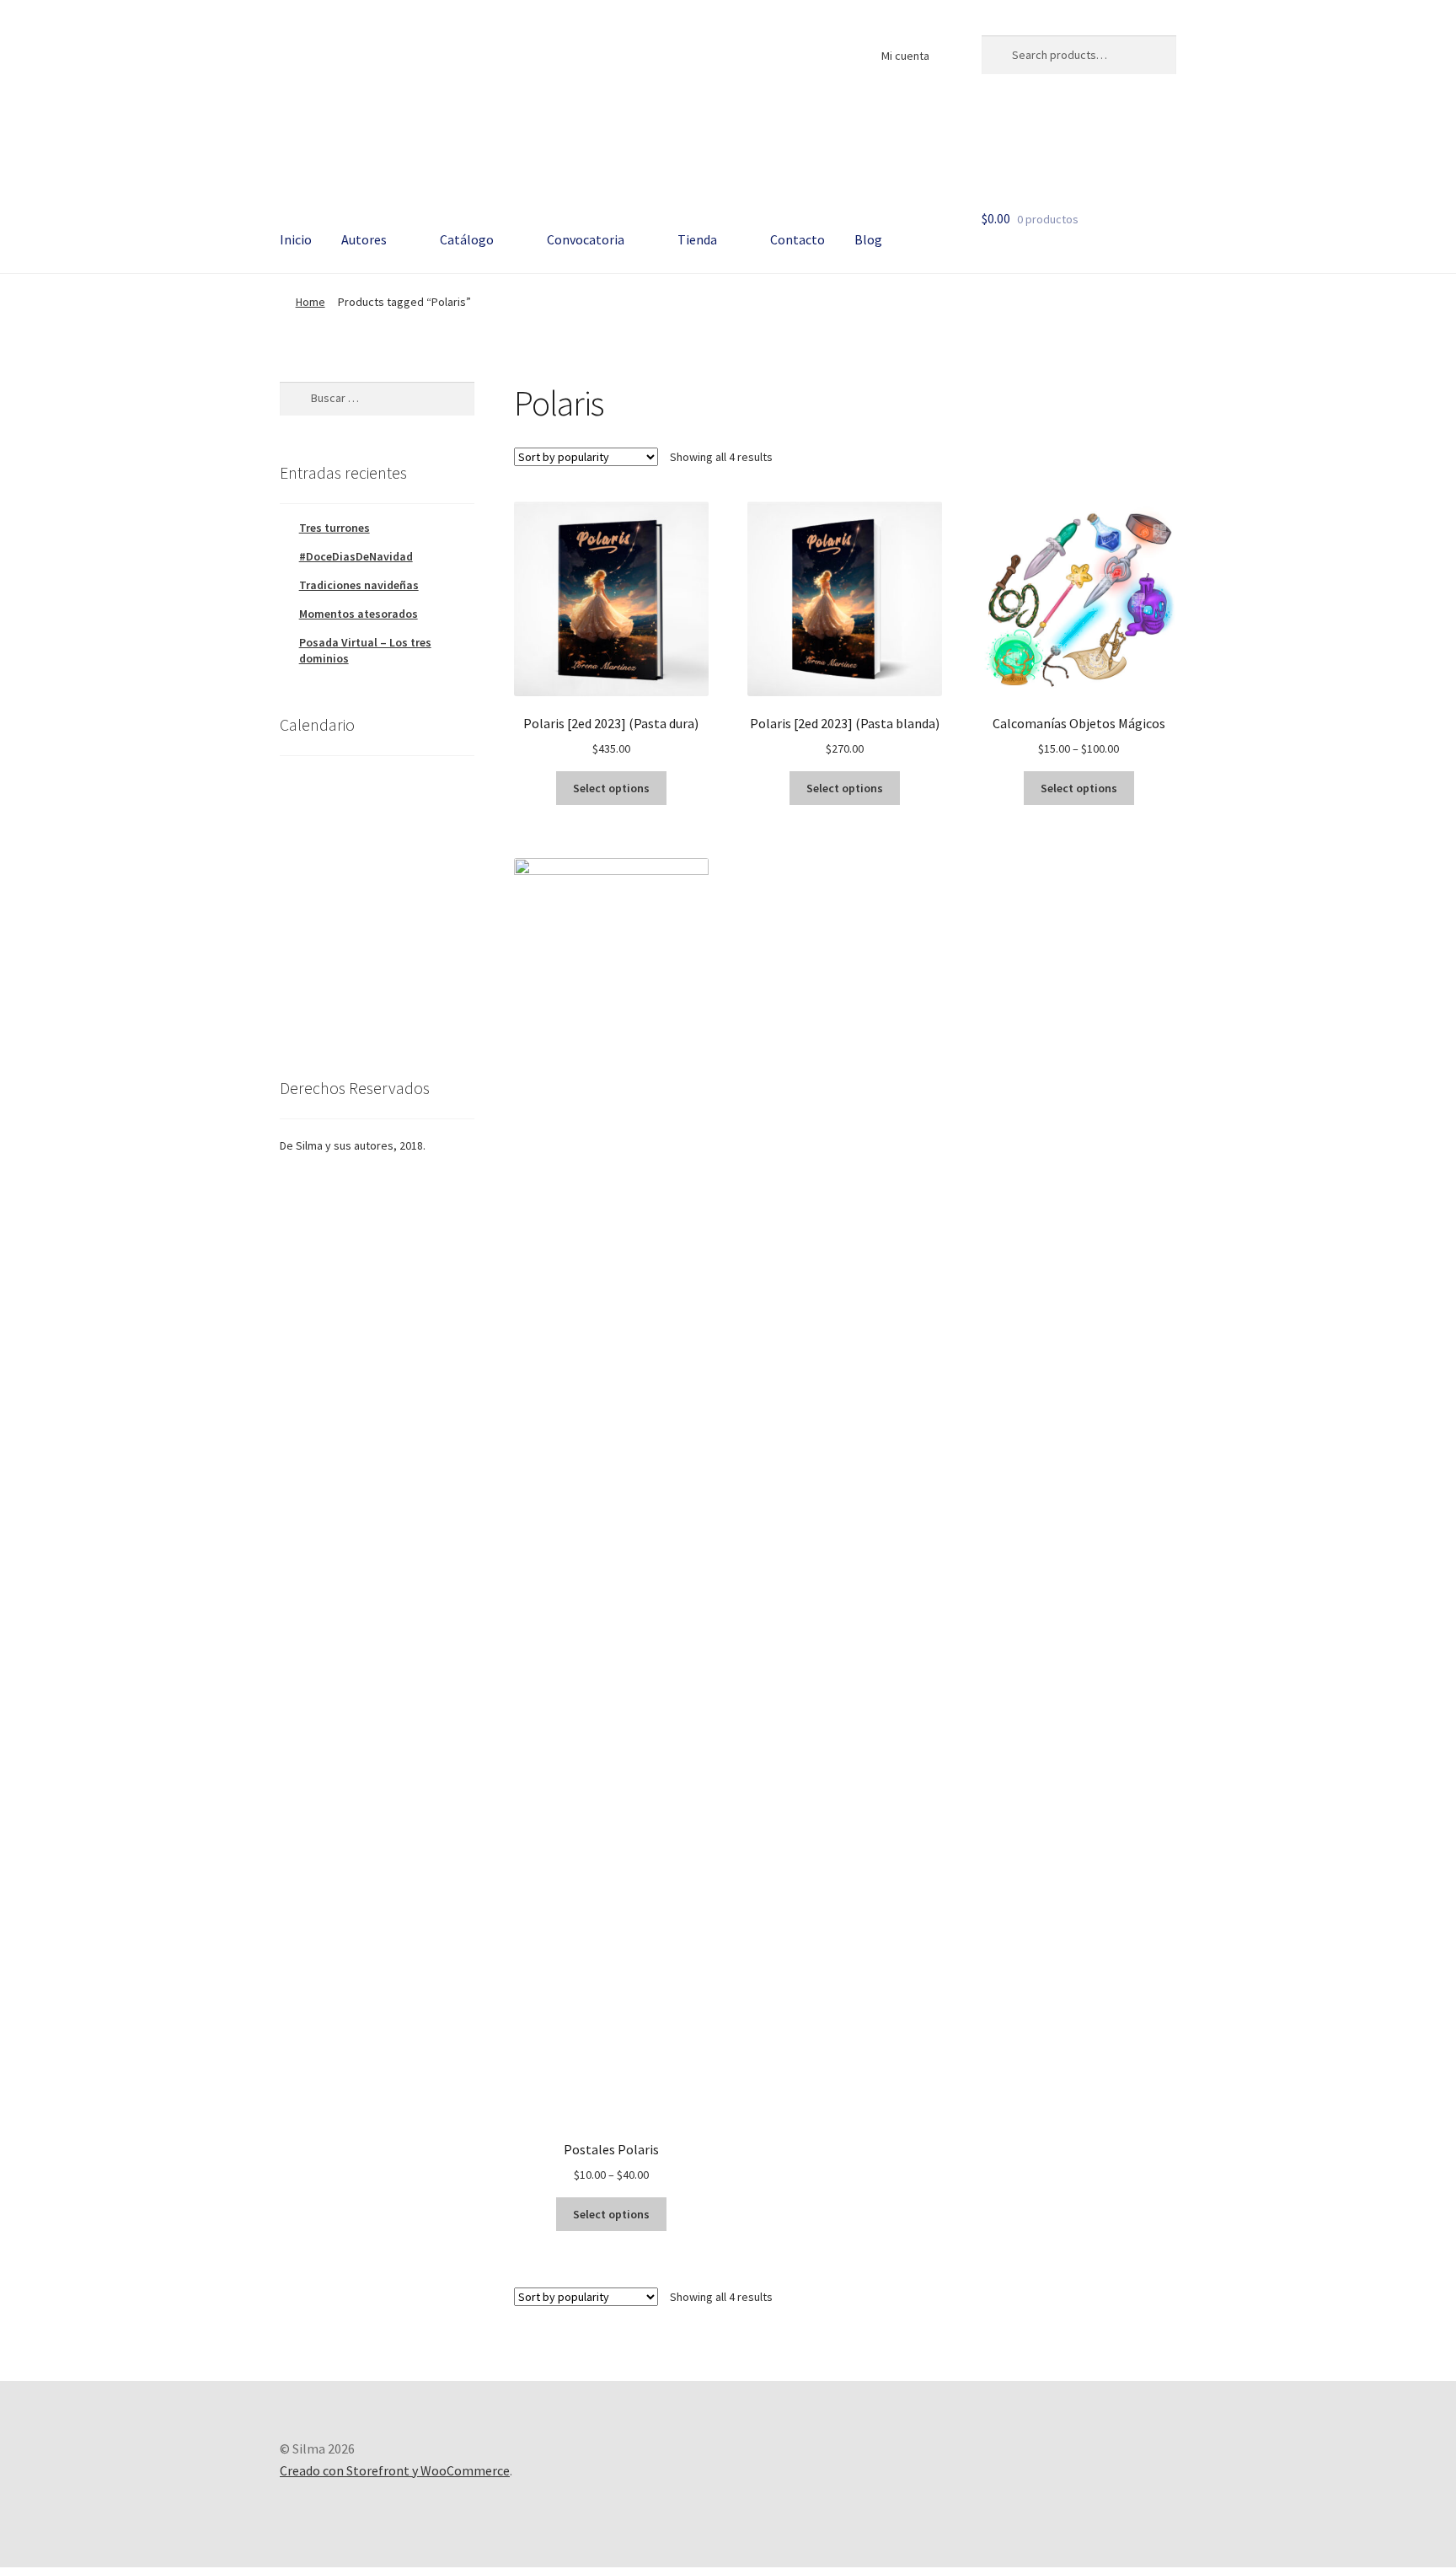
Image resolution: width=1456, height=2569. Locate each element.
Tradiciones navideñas (359, 585)
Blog (868, 239)
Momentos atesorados (359, 614)
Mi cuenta (905, 56)
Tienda (697, 239)
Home (310, 302)
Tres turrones (335, 528)
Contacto (798, 239)
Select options (611, 788)
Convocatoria (586, 239)
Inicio (296, 239)
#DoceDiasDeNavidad (356, 556)
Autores (364, 239)
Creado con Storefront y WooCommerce (395, 2470)
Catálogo (467, 239)
